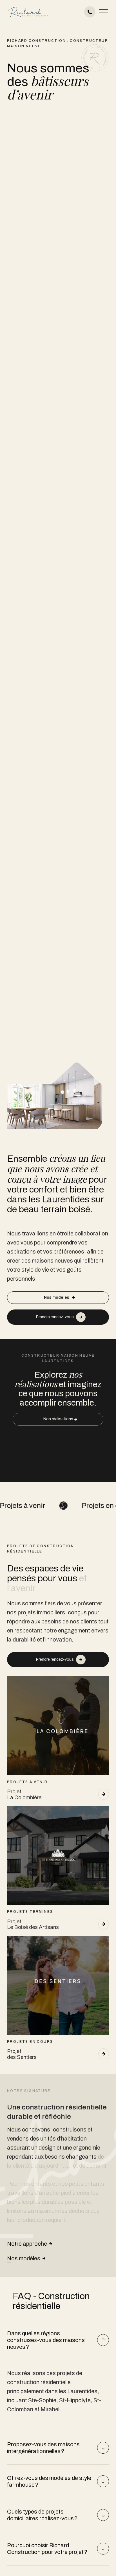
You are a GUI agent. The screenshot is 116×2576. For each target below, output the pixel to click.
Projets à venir (71, 1505)
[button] (103, 12)
